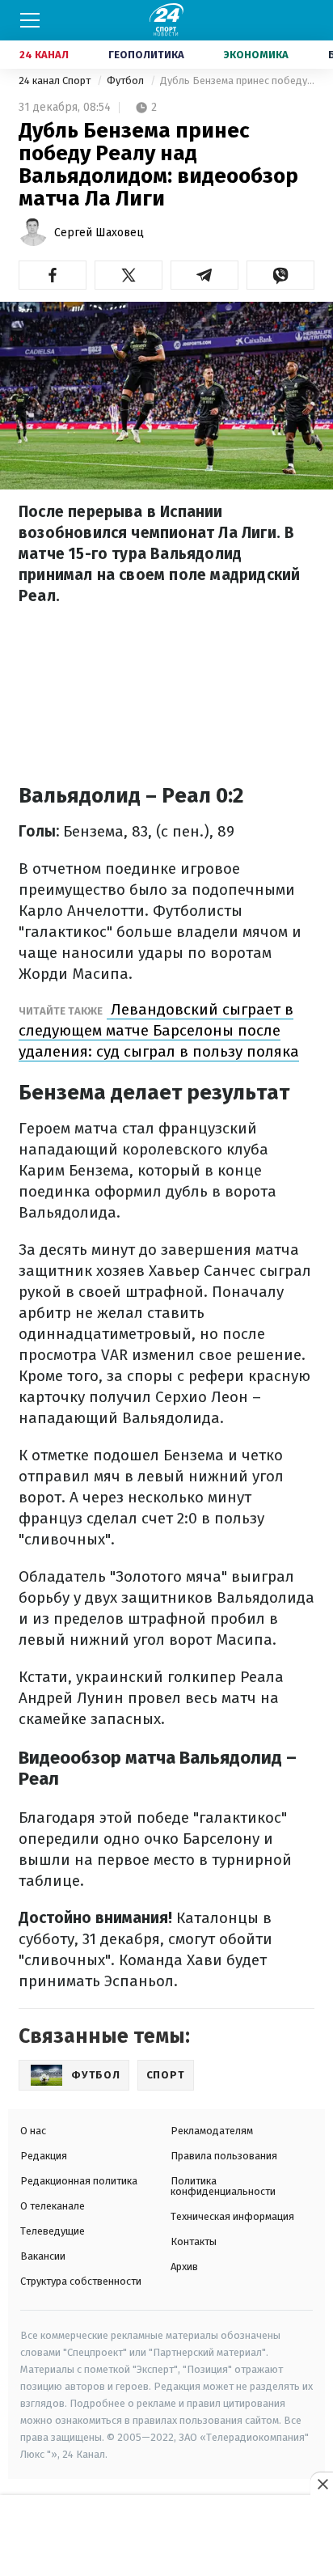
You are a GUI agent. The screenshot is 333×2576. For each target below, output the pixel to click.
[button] (53, 275)
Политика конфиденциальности (223, 2186)
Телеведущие (53, 2231)
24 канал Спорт (56, 80)
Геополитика (146, 55)
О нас (33, 2131)
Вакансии (43, 2256)
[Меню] (30, 20)
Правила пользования (224, 2156)
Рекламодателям (212, 2131)
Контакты (194, 2241)
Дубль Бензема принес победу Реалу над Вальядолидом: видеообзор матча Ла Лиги (237, 80)
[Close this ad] (322, 2484)
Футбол (126, 80)
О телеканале (53, 2206)
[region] (166, 2536)
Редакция (44, 2156)
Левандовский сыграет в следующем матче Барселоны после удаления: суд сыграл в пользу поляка (159, 1030)
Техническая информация (232, 2216)
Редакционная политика (79, 2181)
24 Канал (44, 55)
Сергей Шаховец (99, 233)
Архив (184, 2267)
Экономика (256, 55)
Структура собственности (81, 2281)
